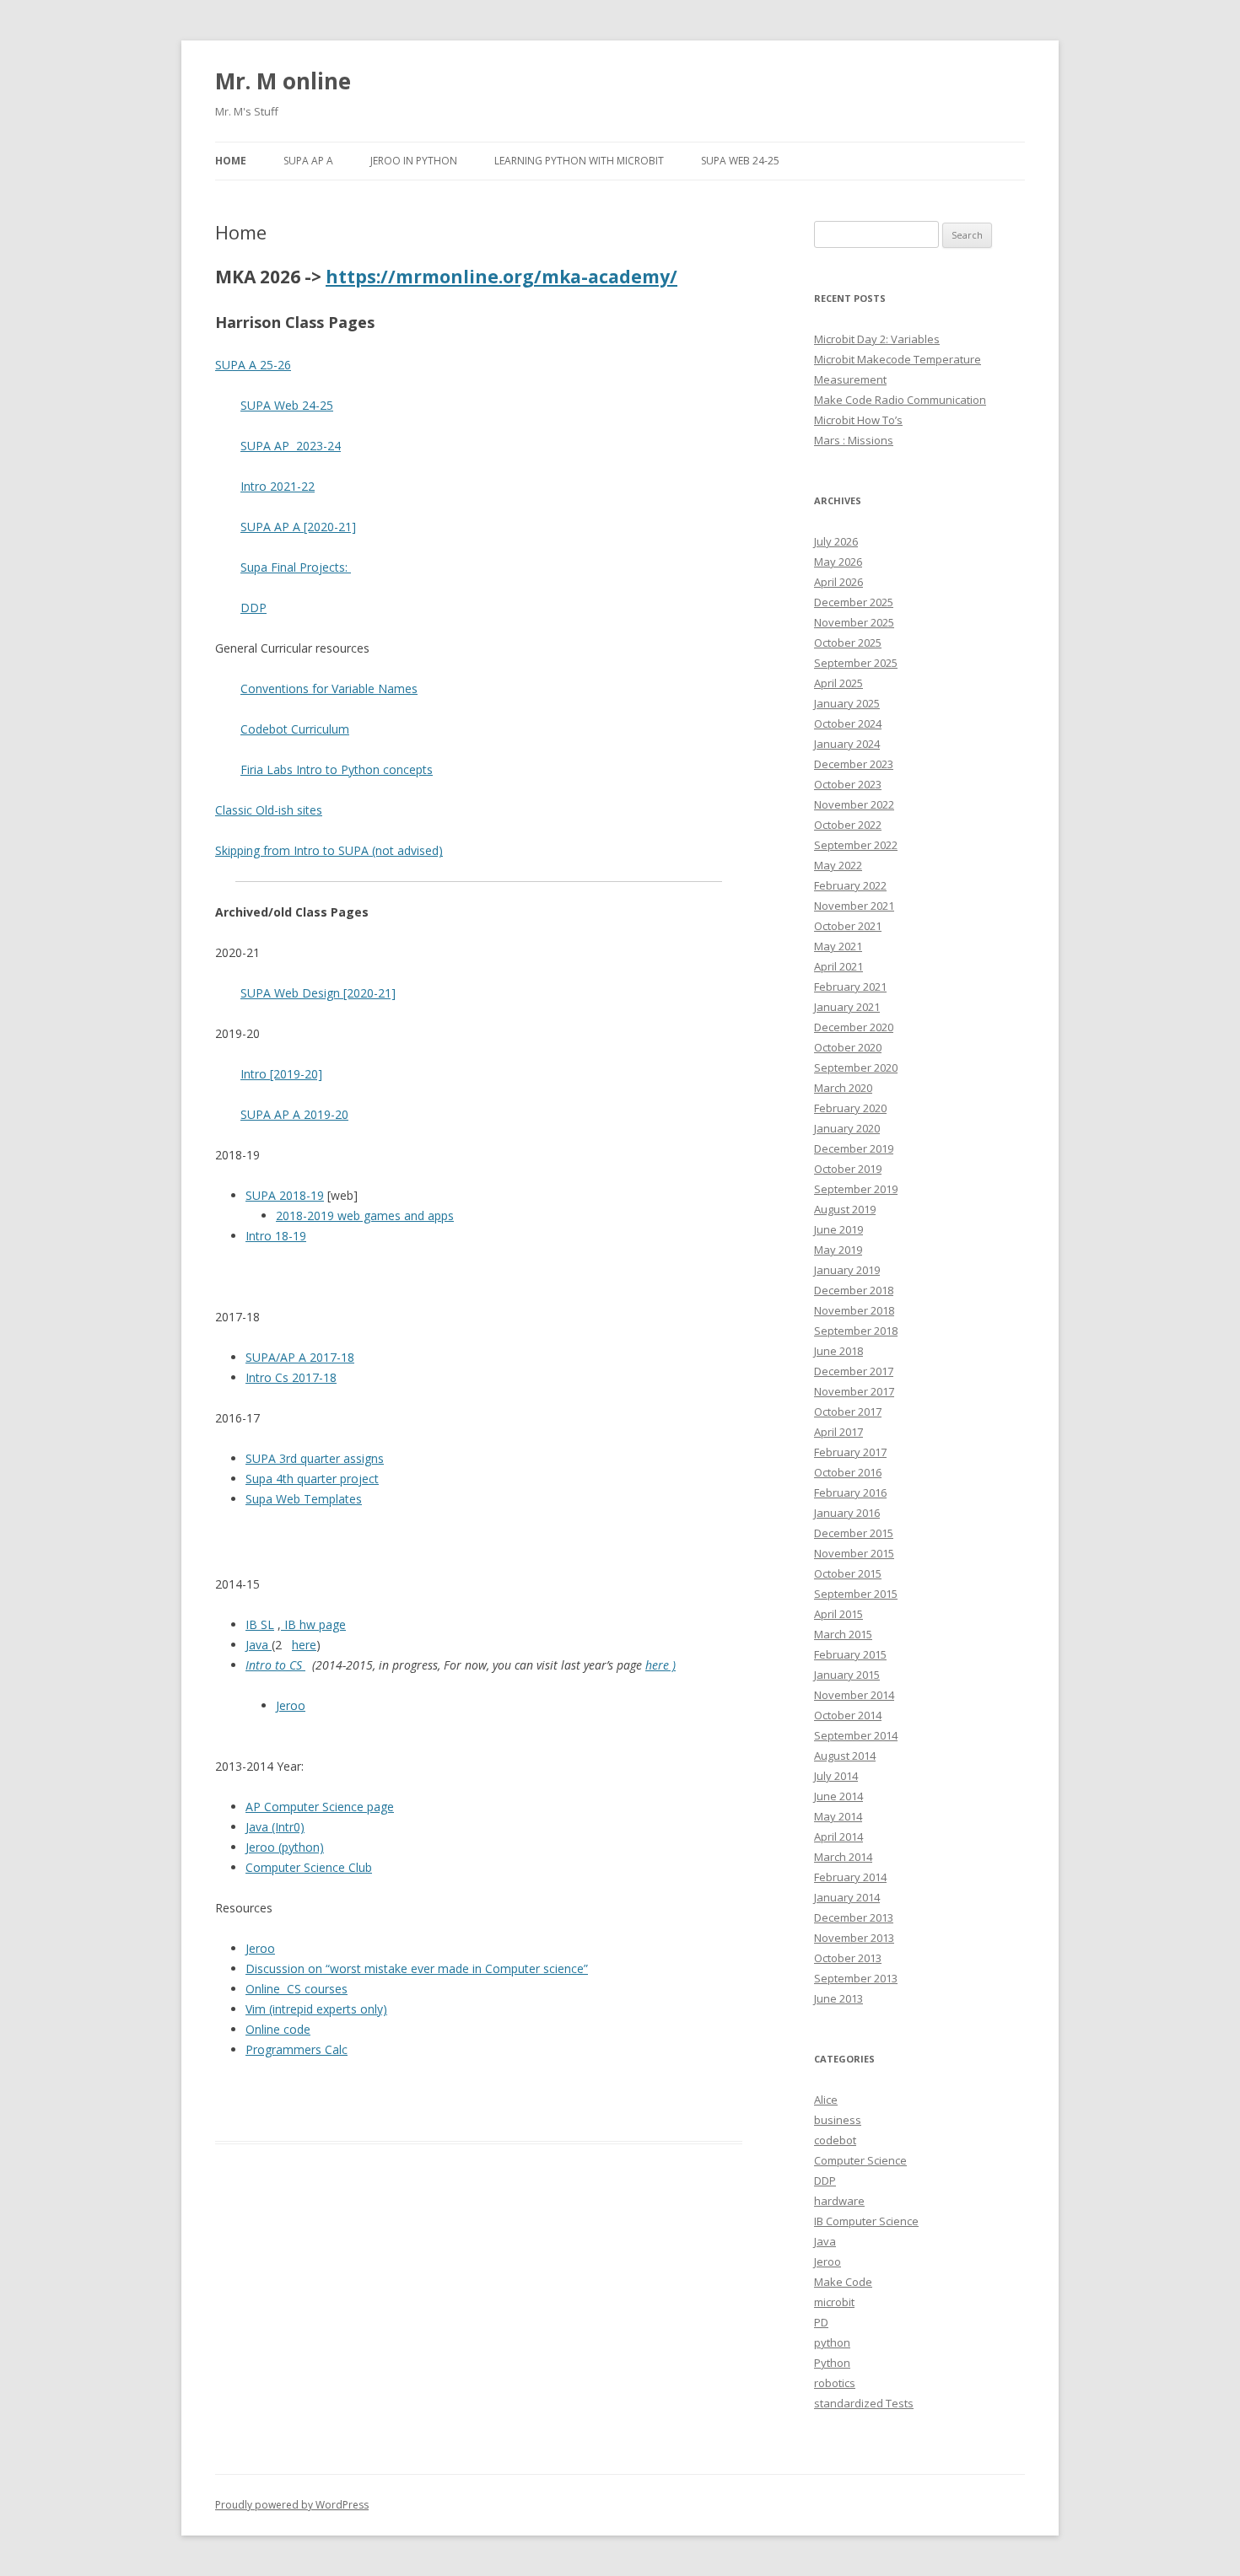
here (304, 1645)
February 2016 (850, 1492)
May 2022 (838, 865)
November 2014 (854, 1695)
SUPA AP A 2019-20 (294, 1114)
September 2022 (856, 845)
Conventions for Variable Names (329, 688)
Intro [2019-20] (281, 1074)
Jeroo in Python (414, 161)
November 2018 (854, 1310)
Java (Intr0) (275, 1827)
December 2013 (854, 1917)
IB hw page (313, 1624)
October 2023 (848, 784)
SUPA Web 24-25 (740, 161)
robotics (835, 2383)
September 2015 (856, 1594)
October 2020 (848, 1047)
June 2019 (838, 1229)
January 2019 (847, 1270)
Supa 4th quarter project (312, 1479)
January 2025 (847, 703)
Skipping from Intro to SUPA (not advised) (329, 850)
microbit (834, 2302)
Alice (826, 2100)
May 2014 (838, 1816)
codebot (835, 2140)
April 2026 (838, 582)
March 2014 (843, 1857)
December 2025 (854, 602)
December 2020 (854, 1027)
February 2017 (850, 1452)
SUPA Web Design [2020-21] (318, 993)
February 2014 (850, 1877)
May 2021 (838, 946)
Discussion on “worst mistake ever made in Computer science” (417, 1968)
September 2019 (856, 1189)
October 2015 (848, 1573)
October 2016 (848, 1472)
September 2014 (856, 1735)
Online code (278, 2029)
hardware (839, 2201)
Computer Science (860, 2160)
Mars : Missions (854, 440)
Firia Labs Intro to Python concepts (337, 769)
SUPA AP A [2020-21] (298, 527)
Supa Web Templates (304, 1499)
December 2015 (854, 1533)
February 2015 (850, 1654)
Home (231, 161)
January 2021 (847, 1007)
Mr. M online (283, 81)
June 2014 (838, 1796)
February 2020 (850, 1108)
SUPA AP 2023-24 (291, 446)
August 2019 (845, 1209)
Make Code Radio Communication (900, 400)
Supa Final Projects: (296, 567)
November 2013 (854, 1938)
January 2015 (847, 1675)
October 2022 (848, 825)
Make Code (843, 2282)
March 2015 (843, 1634)
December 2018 (854, 1290)
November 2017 (854, 1391)
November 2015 (854, 1553)
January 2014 (847, 1897)
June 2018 (838, 1351)
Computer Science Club (309, 1867)
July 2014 (836, 1776)
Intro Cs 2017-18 (291, 1377)
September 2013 (856, 1978)
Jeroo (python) (285, 1847)
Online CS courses (297, 1989)
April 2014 (838, 1837)
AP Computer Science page (320, 1807)
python (832, 2342)
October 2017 (848, 1412)
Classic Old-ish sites (269, 810)
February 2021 (850, 987)
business (838, 2120)
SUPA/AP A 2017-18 (300, 1357)
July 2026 (836, 541)
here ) (660, 1665)
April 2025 (838, 683)
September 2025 (856, 663)
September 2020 (856, 1068)
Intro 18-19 (276, 1236)
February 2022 (850, 885)
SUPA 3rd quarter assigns (315, 1458)
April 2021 (838, 966)
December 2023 (854, 764)
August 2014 (845, 1756)
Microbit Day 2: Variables (877, 339)
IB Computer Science (866, 2221)
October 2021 (848, 926)
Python (832, 2363)
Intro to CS (275, 1665)
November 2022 (854, 804)
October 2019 (848, 1169)
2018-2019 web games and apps (365, 1215)
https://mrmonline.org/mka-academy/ (501, 277)
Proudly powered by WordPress (292, 2505)
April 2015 (838, 1614)
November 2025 (854, 622)
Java (259, 1645)
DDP (253, 608)
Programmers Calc (297, 2049)
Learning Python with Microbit (579, 161)
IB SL (260, 1624)
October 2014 (848, 1715)
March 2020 (843, 1088)
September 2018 (856, 1331)
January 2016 (847, 1513)
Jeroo (291, 1705)
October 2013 (848, 1958)
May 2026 (838, 562)
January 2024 (847, 744)
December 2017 (854, 1371)
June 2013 (838, 1998)
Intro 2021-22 (278, 486)
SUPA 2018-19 (285, 1195)
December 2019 (854, 1148)
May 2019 (838, 1250)
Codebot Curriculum (295, 729)
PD (821, 2322)
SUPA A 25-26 (253, 365)
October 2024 (848, 723)
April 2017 (838, 1432)
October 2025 (848, 643)
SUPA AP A (308, 161)
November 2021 (854, 906)
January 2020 (847, 1128)
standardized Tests (864, 2403)
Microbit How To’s (858, 420)
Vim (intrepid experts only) (316, 2009)
